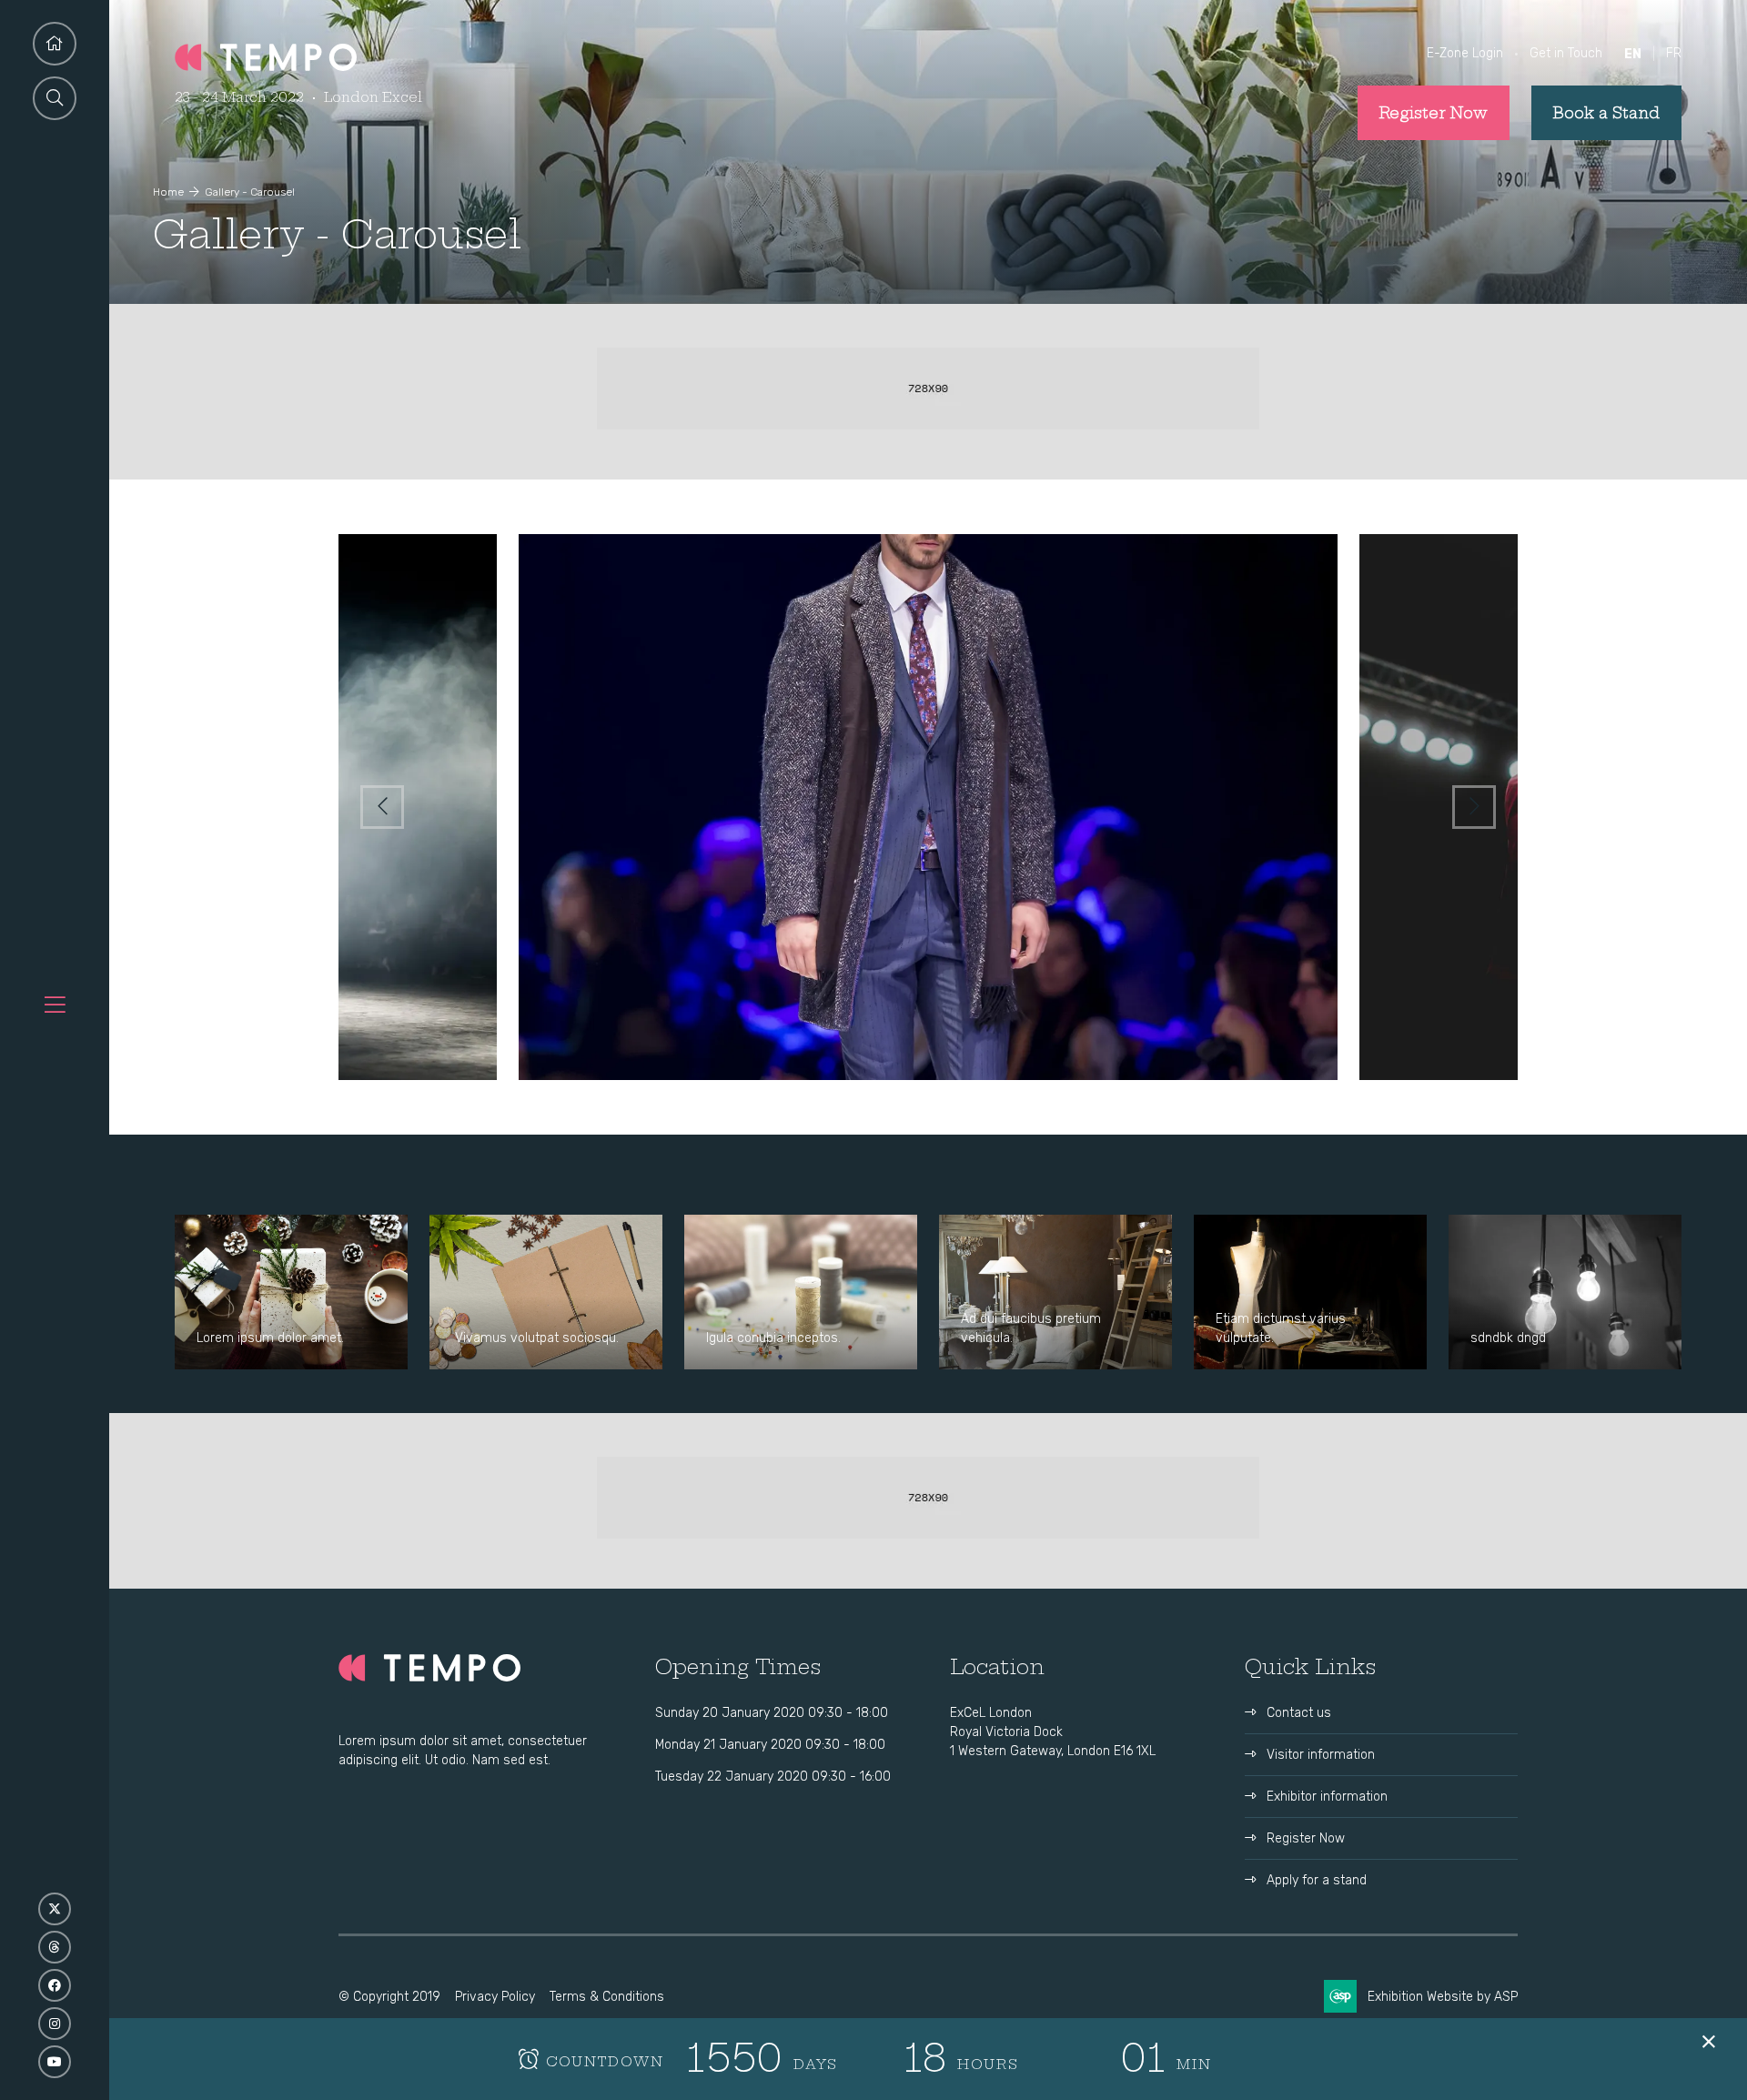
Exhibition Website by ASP (1443, 1997)
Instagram (55, 2024)
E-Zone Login (1465, 53)
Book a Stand (1606, 113)
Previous (382, 807)
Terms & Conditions (607, 1997)
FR (1674, 53)
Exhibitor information (1327, 1797)
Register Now (1434, 113)
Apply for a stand (1317, 1880)
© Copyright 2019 (389, 1997)
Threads (55, 1947)
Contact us (1299, 1713)
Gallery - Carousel (250, 192)
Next (1474, 807)
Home (168, 192)
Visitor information (1321, 1755)
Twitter (55, 1909)
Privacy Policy (495, 1997)
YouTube (55, 2062)
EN (1633, 54)
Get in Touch (1566, 53)
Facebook (55, 1985)
